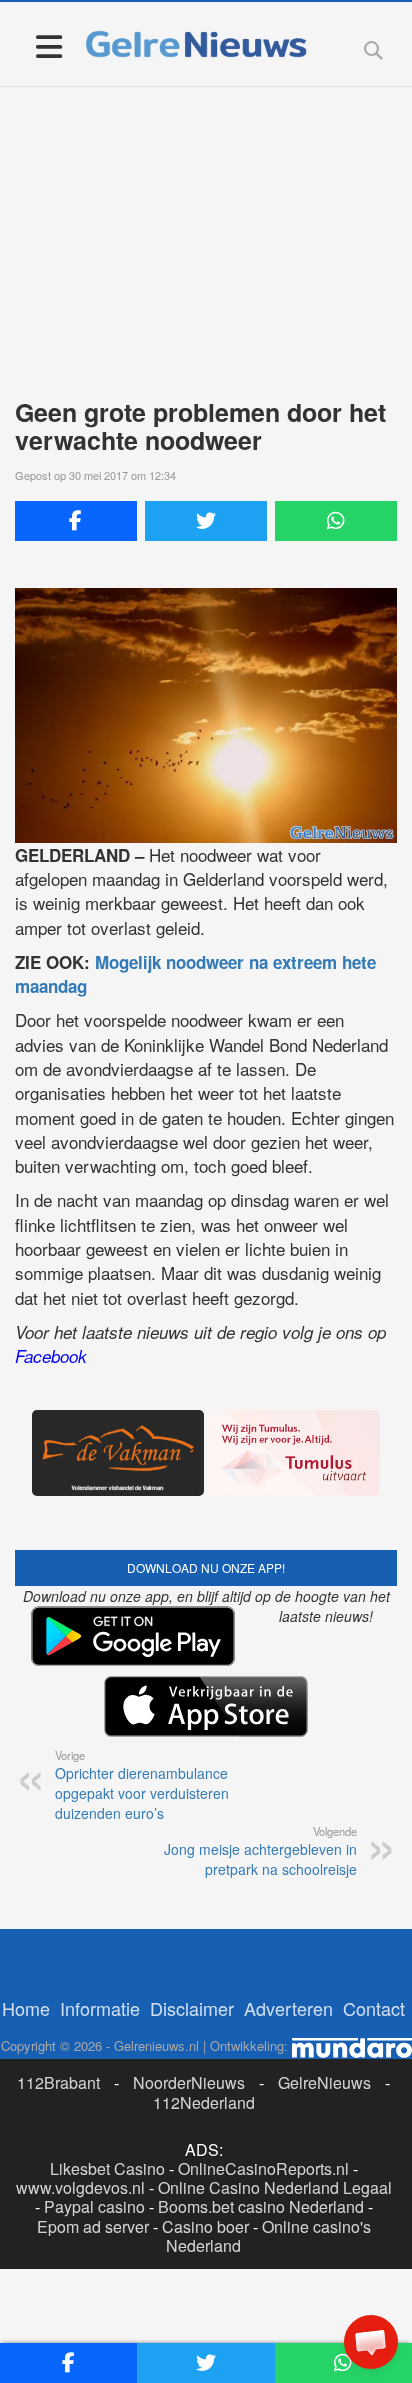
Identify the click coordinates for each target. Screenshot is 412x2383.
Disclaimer (192, 2008)
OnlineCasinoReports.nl (263, 2168)
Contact (374, 2008)
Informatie (100, 2008)
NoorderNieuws (189, 2082)
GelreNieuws (324, 2082)
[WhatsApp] (336, 521)
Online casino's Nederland (268, 2236)
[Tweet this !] (206, 521)
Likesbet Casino (107, 2168)
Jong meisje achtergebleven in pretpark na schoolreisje (260, 1851)
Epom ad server (93, 2226)
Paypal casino (94, 2206)
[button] (371, 2342)
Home (26, 2008)
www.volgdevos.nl (80, 2187)
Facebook (51, 1356)
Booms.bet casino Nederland (261, 2206)
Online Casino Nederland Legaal (275, 2187)
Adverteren (288, 2008)
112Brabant (58, 2082)
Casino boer (205, 2226)
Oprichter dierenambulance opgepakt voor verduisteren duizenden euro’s (142, 1785)
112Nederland (204, 2102)
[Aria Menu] (48, 45)
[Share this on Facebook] (76, 521)
